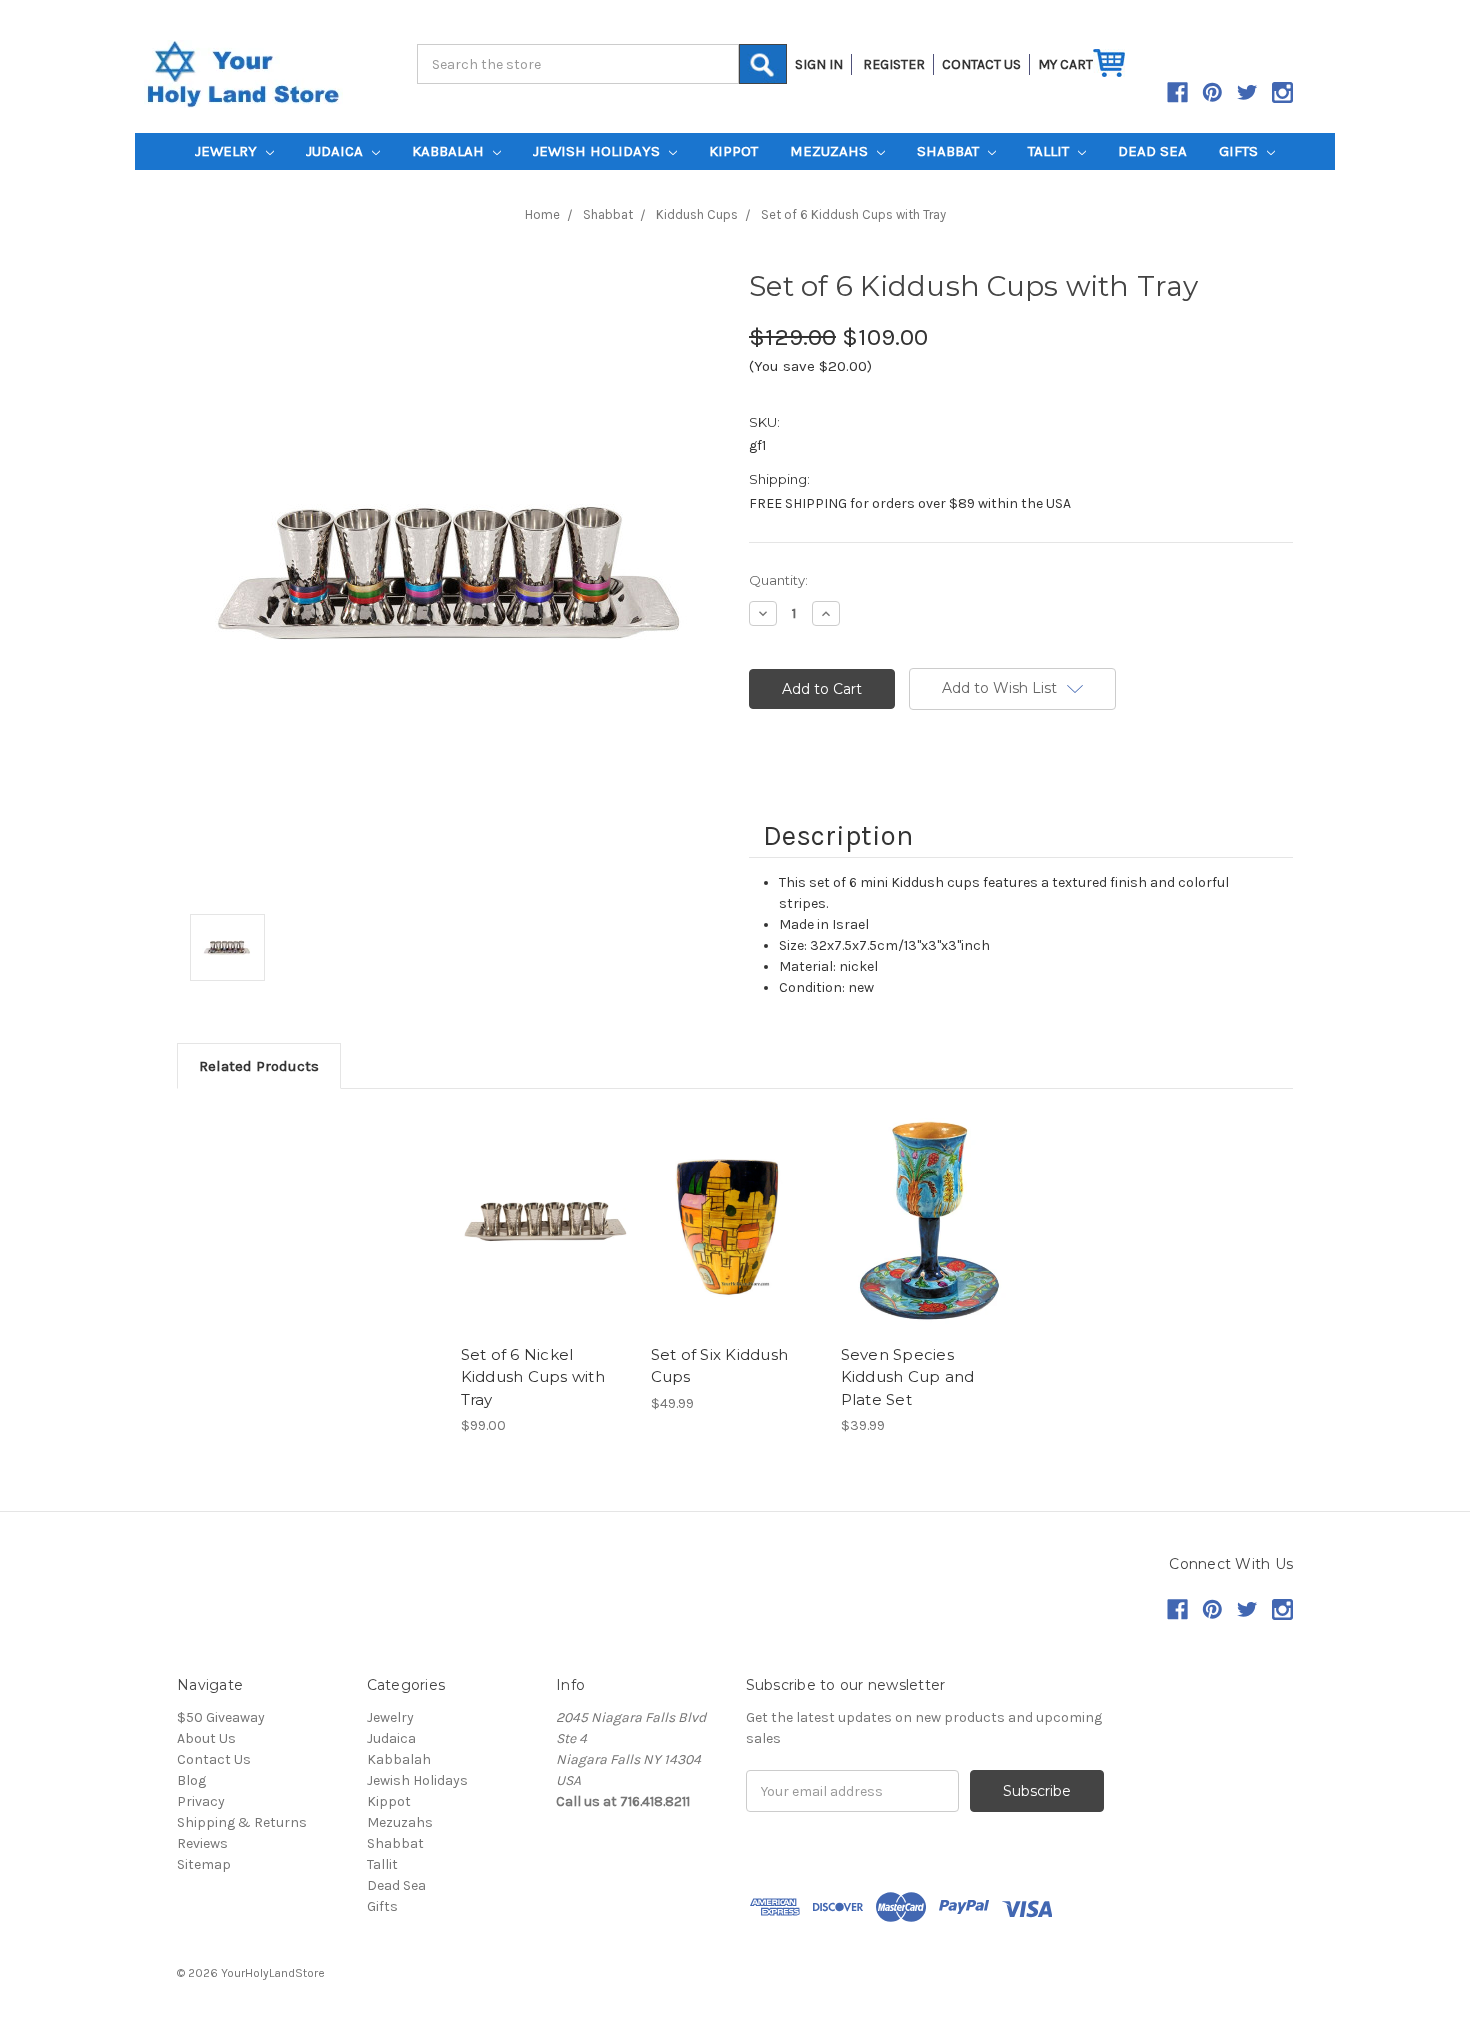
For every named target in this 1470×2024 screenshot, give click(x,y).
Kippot (733, 151)
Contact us (981, 64)
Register (894, 64)
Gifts (1240, 151)
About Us (206, 1738)
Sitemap (204, 1864)
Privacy (201, 1801)
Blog (191, 1780)
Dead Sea (1152, 151)
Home (542, 214)
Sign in (819, 64)
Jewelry (228, 151)
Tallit (1050, 151)
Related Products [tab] (259, 1066)
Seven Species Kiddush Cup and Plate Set (908, 1377)
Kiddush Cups (697, 214)
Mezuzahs (831, 151)
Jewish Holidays (598, 151)
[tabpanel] (545, 1274)
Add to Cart (545, 1222)
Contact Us (214, 1759)
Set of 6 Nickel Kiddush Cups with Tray (533, 1377)
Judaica (336, 151)
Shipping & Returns (242, 1822)
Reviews (202, 1843)
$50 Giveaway (221, 1717)
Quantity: (778, 580)
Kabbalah (450, 151)
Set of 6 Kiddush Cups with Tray (853, 214)
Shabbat (950, 151)
